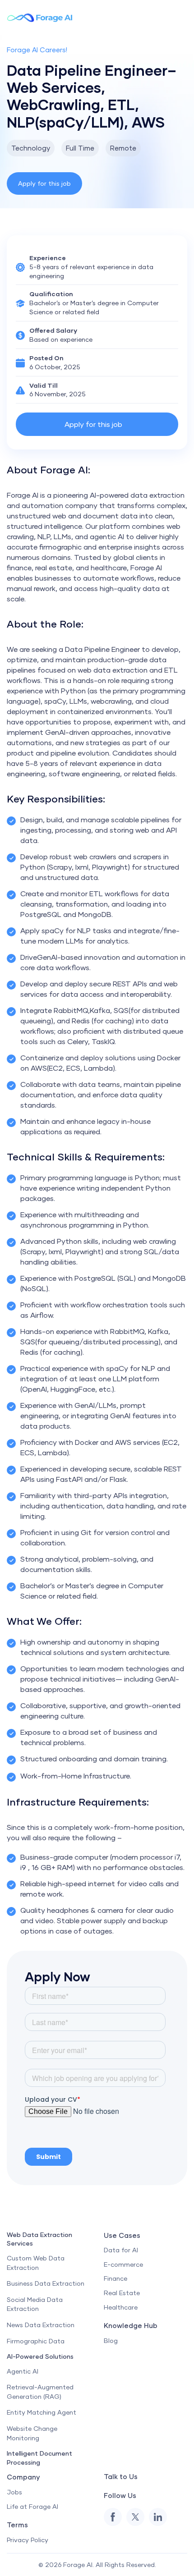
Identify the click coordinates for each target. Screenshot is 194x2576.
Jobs (14, 2492)
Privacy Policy (28, 2540)
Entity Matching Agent (42, 2412)
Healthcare (121, 2307)
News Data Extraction (41, 2325)
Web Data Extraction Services (39, 2239)
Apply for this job (44, 183)
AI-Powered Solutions (40, 2356)
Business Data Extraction (46, 2283)
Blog (111, 2340)
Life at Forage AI (32, 2506)
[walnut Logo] (40, 17)
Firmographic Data (36, 2341)
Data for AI (121, 2250)
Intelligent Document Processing (39, 2458)
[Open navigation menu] (186, 18)
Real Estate (122, 2293)
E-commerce (123, 2264)
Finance (115, 2278)
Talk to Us (121, 2476)
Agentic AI (23, 2371)
